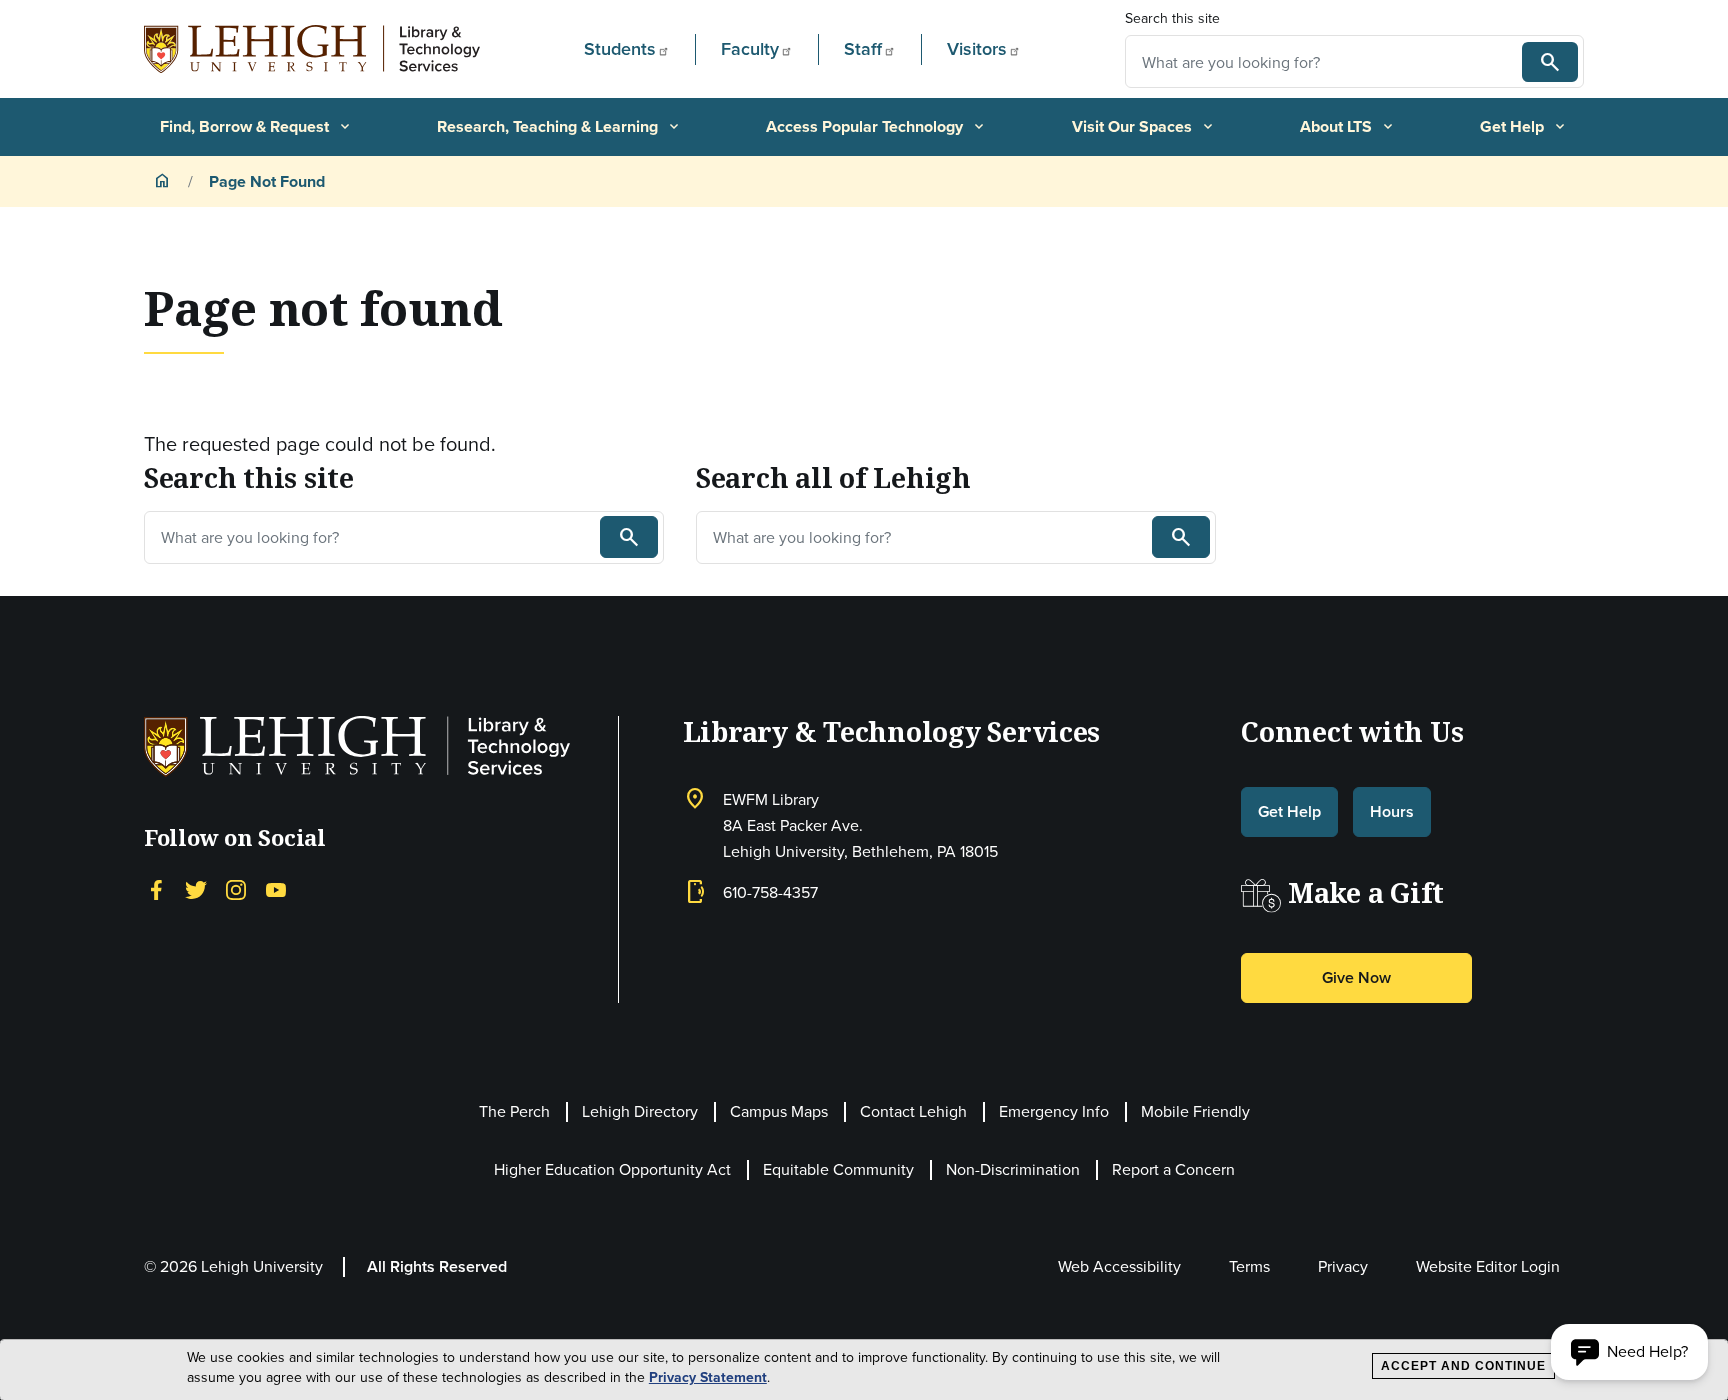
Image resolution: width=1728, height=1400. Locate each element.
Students (620, 48)
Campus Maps (779, 1111)
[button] (1629, 1352)
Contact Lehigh (913, 1111)
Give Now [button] (1356, 977)
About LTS (1348, 126)
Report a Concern (1173, 1169)
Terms (1249, 1266)
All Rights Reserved (437, 1266)
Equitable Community (838, 1169)
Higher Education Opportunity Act (612, 1169)
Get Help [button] (1289, 811)
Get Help (1524, 126)
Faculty (750, 48)
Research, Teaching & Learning (559, 126)
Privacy (1343, 1266)
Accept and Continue (1463, 1366)
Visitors (977, 48)
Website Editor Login (1488, 1266)
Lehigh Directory (640, 1111)
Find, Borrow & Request (256, 126)
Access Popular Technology (876, 126)
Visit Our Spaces (1144, 126)
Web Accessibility (1119, 1266)
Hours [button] (1392, 811)
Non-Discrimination (1013, 1169)
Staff (863, 48)
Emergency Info (1054, 1111)
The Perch (514, 1111)
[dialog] (864, 1370)
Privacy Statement (708, 1377)
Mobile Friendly (1195, 1111)
